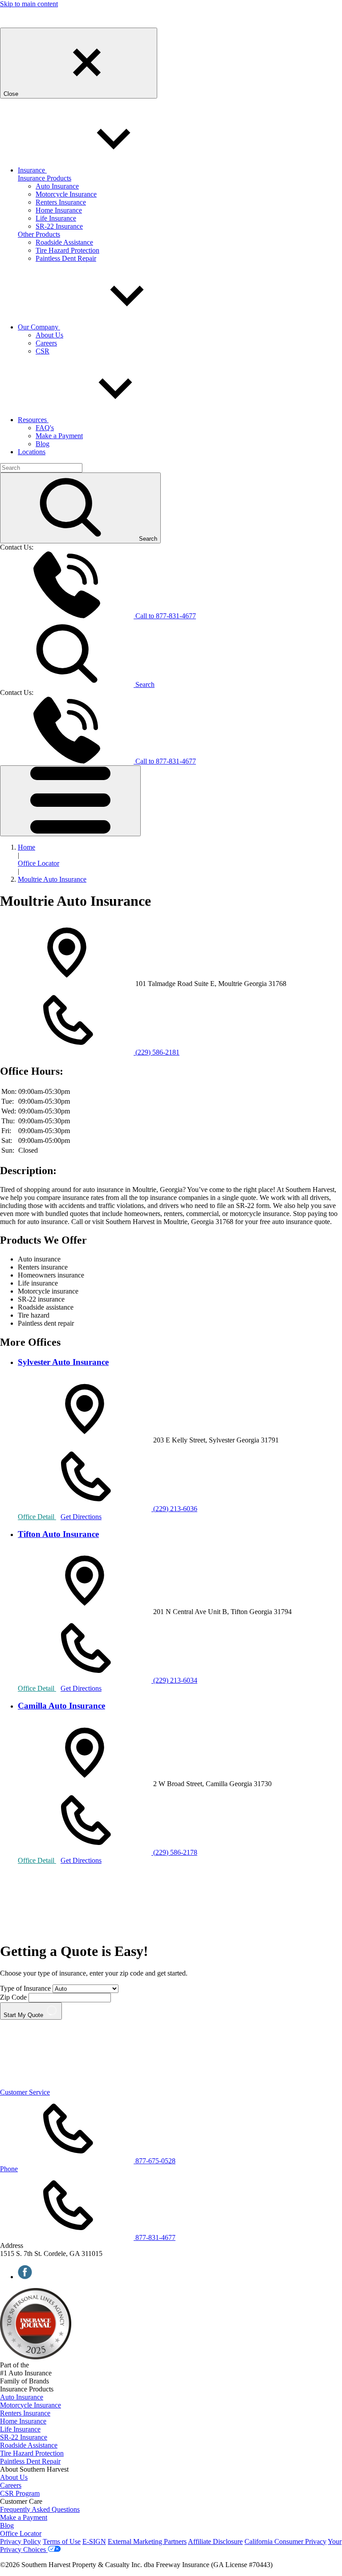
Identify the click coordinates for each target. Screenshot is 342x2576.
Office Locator (39, 863)
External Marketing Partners (147, 2541)
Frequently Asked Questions (40, 2509)
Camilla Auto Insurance (61, 1706)
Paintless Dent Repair (66, 258)
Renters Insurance (61, 202)
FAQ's (45, 428)
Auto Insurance (57, 186)
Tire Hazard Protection (67, 250)
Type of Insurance (26, 1988)
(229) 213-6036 (174, 1509)
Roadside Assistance (64, 242)
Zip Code (13, 1997)
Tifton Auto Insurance (58, 1534)
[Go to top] (67, 2084)
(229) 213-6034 (174, 1680)
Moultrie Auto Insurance (52, 879)
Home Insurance (59, 210)
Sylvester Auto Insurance (63, 1362)
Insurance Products (45, 178)
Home (26, 847)
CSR (43, 351)
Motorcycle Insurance (66, 194)
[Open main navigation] (70, 801)
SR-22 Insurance (59, 226)
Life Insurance (56, 218)
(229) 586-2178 (174, 1852)
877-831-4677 (166, 616)
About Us (49, 335)
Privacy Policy (20, 2541)
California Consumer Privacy (285, 2541)
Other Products (39, 234)
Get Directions (81, 1517)
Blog (43, 444)
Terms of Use (62, 2541)
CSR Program (20, 2493)
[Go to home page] (22, 23)
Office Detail (37, 1517)
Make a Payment (59, 436)
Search (144, 684)
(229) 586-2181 (157, 1052)
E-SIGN (94, 2541)
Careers (46, 343)
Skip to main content (29, 4)
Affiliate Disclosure (215, 2541)
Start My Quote (24, 2015)
